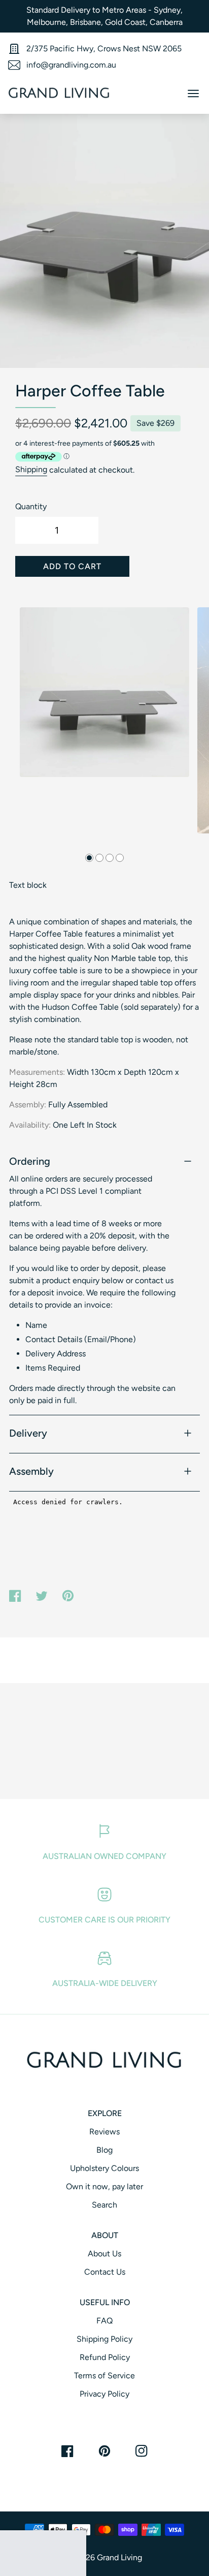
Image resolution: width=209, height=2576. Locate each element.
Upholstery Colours (104, 2168)
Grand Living (119, 2557)
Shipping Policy (104, 2339)
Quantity (31, 506)
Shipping (31, 470)
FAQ (104, 2321)
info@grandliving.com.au (71, 65)
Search (104, 2205)
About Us (104, 2254)
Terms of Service (104, 2376)
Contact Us (105, 2272)
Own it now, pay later (104, 2186)
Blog (104, 2150)
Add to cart (72, 566)
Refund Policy (105, 2357)
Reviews (104, 2132)
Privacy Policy (104, 2394)
